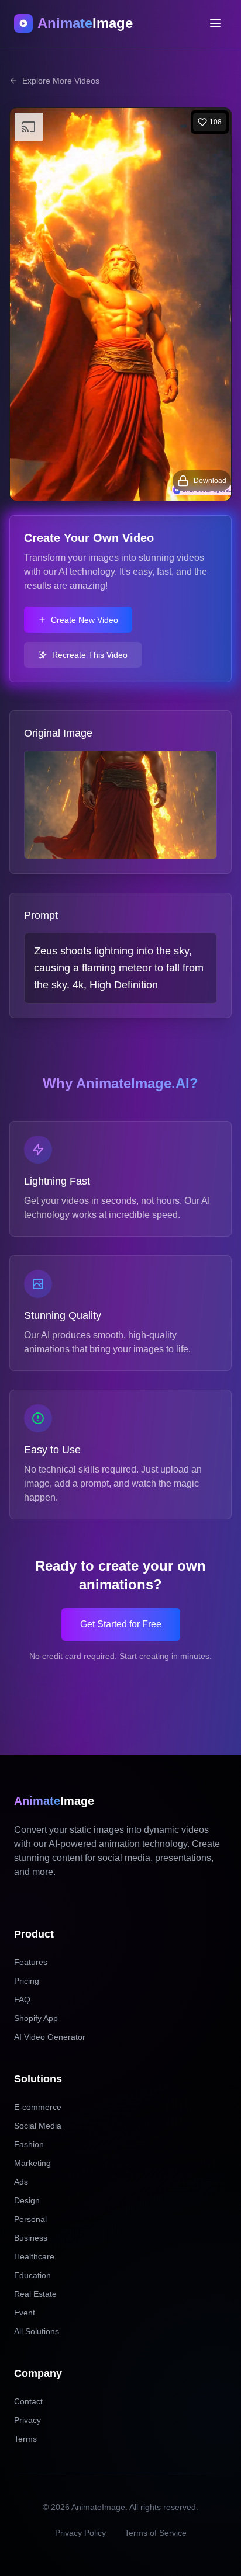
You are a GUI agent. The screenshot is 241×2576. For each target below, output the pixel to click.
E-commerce (38, 2107)
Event (25, 2313)
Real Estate (35, 2294)
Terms (25, 2439)
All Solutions (37, 2331)
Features (31, 1962)
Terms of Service (156, 2533)
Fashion (29, 2144)
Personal (30, 2219)
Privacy (27, 2420)
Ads (21, 2182)
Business (31, 2238)
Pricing (27, 1981)
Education (32, 2275)
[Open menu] (215, 23)
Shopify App (36, 2018)
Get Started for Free (121, 1624)
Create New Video (85, 620)
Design (27, 2200)
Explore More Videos (61, 81)
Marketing (32, 2163)
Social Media (38, 2126)
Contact (28, 2401)
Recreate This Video (90, 655)
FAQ (22, 1999)
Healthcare (34, 2256)
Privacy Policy (80, 2533)
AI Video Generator (50, 2037)
